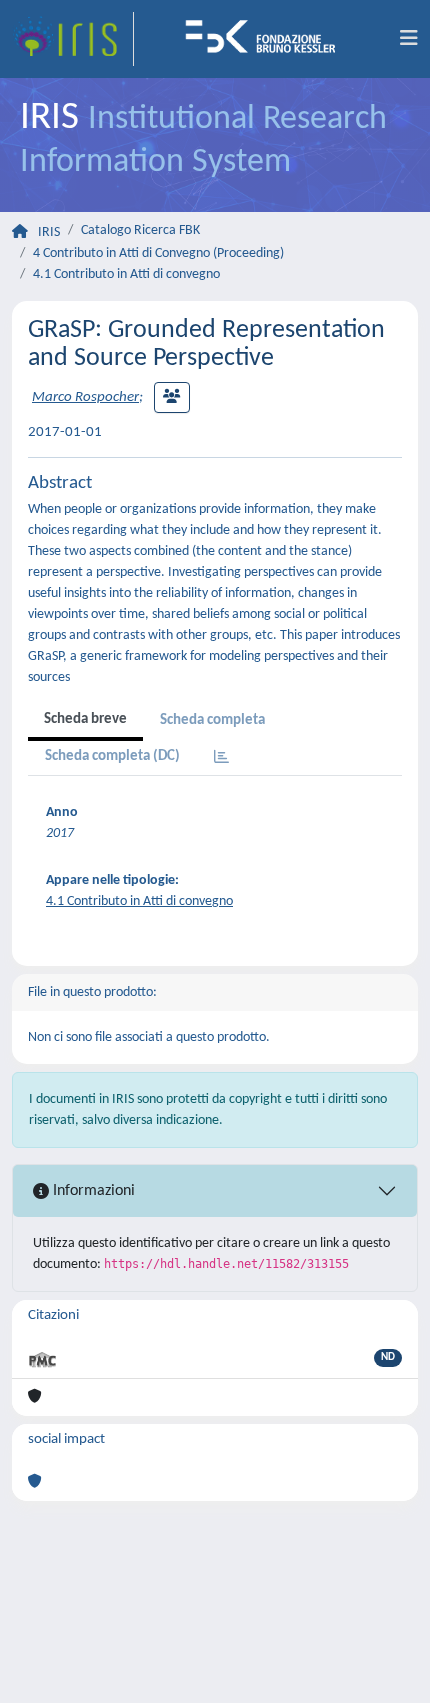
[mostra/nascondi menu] (409, 39)
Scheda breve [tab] (85, 719)
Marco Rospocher (85, 397)
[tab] (221, 758)
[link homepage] (73, 39)
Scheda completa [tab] (212, 720)
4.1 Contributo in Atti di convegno (126, 274)
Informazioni (92, 1191)
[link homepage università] (267, 39)
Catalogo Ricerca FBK (140, 230)
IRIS (49, 232)
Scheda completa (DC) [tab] (112, 756)
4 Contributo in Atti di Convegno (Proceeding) (158, 253)
